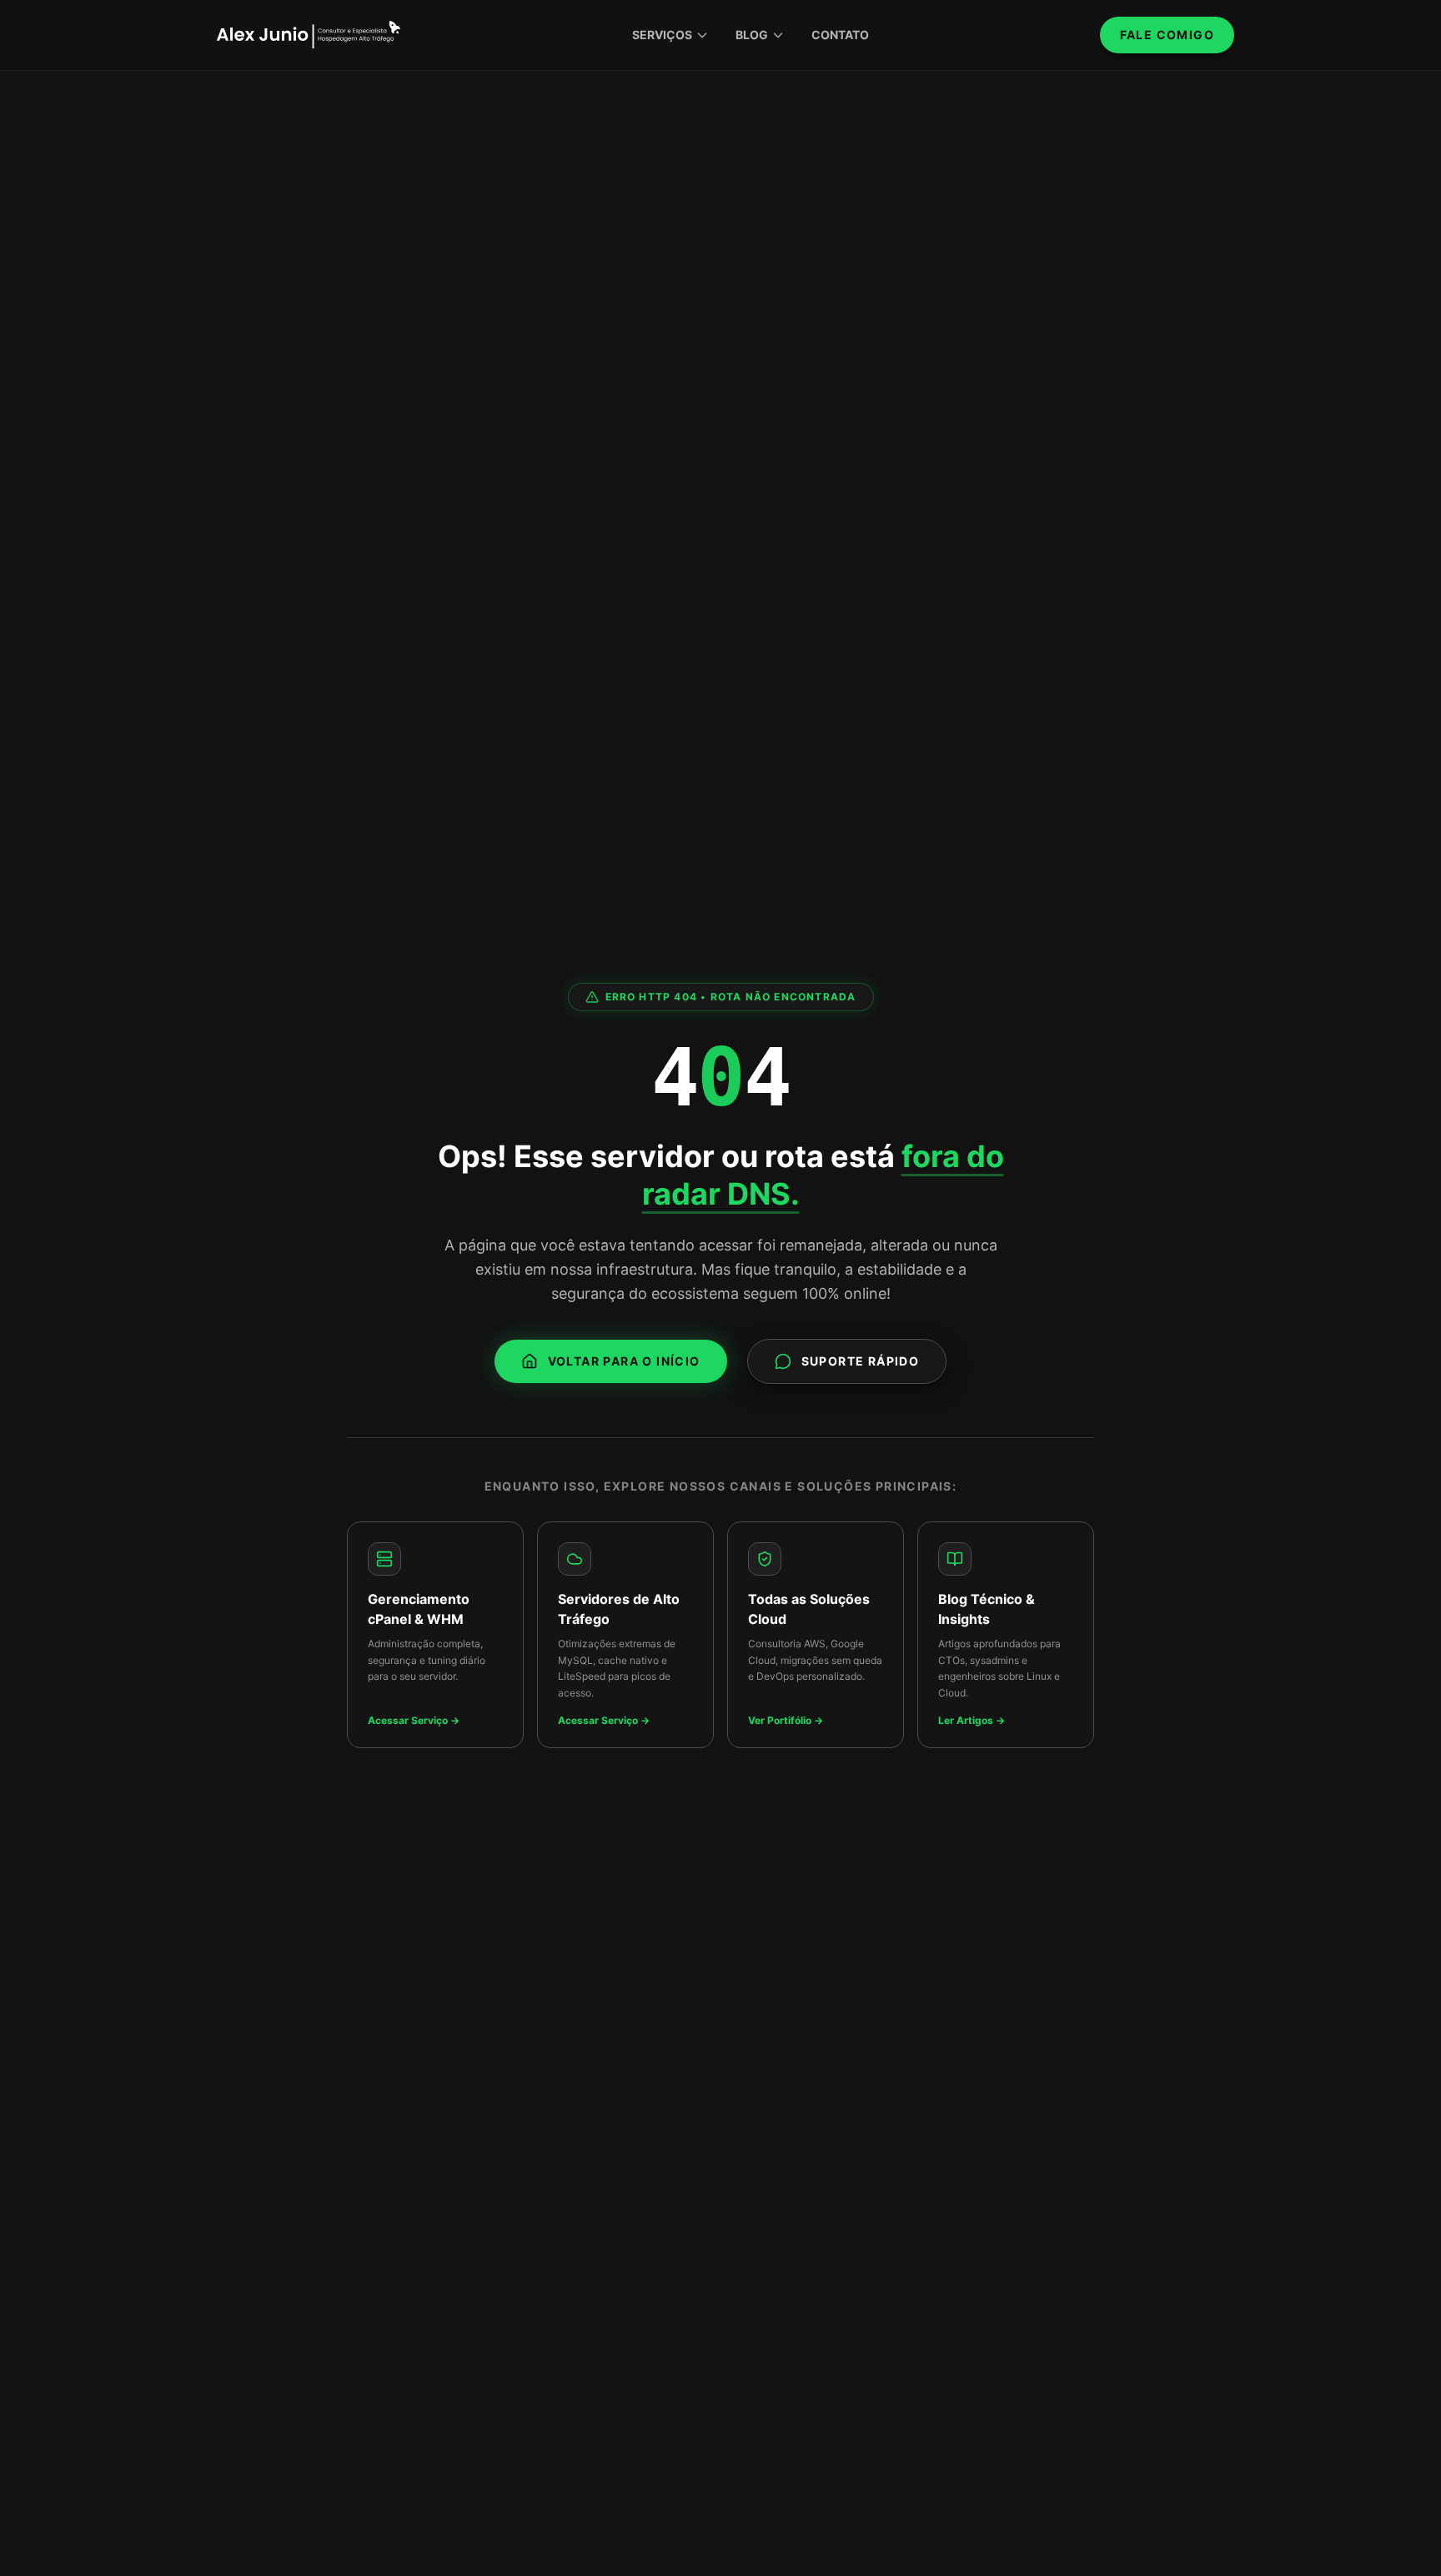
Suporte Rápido (861, 1361)
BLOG (752, 35)
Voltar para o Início (624, 1361)
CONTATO (840, 35)
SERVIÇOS (662, 35)
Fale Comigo (1167, 35)
